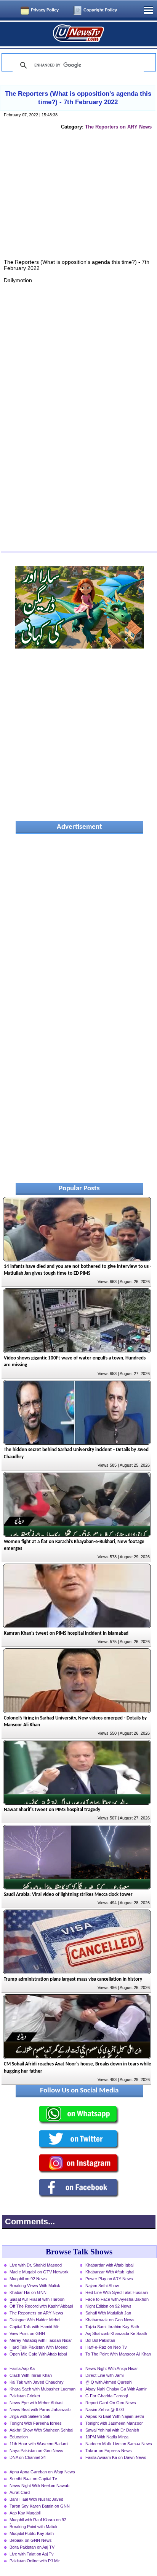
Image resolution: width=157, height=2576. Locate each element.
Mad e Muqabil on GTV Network (39, 2272)
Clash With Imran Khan (31, 2375)
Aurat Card (20, 2492)
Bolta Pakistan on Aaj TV (32, 2547)
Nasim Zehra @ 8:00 (105, 2409)
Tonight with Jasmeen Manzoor (114, 2423)
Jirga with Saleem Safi (30, 2416)
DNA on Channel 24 (28, 2457)
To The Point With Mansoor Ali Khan (118, 2354)
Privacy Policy (45, 10)
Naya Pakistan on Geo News (36, 2451)
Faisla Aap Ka (22, 2368)
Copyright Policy (100, 10)
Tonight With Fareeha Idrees (36, 2423)
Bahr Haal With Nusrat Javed (36, 2499)
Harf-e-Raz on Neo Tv (106, 2347)
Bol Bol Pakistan (100, 2340)
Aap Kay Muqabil (25, 2513)
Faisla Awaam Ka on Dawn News (116, 2457)
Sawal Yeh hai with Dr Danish (112, 2430)
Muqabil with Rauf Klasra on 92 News (38, 2520)
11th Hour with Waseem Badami (39, 2444)
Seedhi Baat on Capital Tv (33, 2479)
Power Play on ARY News (109, 2279)
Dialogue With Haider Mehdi (35, 2320)
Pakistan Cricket (25, 2396)
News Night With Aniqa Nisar (112, 2368)
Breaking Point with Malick (34, 2527)
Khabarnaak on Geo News (110, 2320)
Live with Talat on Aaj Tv (32, 2554)
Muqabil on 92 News (28, 2279)
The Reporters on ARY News (118, 127)
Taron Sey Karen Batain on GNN (40, 2506)
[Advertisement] (79, 203)
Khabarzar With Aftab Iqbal (110, 2272)
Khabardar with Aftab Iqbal (109, 2265)
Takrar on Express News (109, 2451)
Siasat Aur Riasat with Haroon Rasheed (37, 2300)
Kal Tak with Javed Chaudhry (37, 2382)
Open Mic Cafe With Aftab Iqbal (38, 2354)
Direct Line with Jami (104, 2375)
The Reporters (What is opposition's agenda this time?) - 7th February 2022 (78, 98)
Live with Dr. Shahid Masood (36, 2265)
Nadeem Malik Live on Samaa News (119, 2444)
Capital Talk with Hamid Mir (34, 2327)
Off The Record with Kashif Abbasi (41, 2306)
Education (19, 2437)
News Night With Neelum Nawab (39, 2486)
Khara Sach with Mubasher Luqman (42, 2389)
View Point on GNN (27, 2333)
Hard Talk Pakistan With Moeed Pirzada (38, 2348)
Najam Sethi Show (102, 2286)
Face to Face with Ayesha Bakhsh (117, 2299)
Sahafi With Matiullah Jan (108, 2313)
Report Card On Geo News (111, 2403)
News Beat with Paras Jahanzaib (40, 2409)
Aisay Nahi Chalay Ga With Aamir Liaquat (116, 2390)
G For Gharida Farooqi (107, 2396)
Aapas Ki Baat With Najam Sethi (115, 2416)
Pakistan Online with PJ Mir (35, 2561)
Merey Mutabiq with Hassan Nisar (41, 2340)
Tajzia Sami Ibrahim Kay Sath (112, 2327)
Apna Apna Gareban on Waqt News (42, 2472)
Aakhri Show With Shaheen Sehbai (41, 2430)
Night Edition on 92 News (108, 2306)
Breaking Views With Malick (35, 2286)
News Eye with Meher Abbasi (36, 2403)
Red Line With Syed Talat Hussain (117, 2292)
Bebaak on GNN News (31, 2540)
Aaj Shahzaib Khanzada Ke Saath (116, 2333)
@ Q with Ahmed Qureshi (109, 2382)
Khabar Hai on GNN (28, 2292)
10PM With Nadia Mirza (107, 2437)
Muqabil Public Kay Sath (32, 2533)
